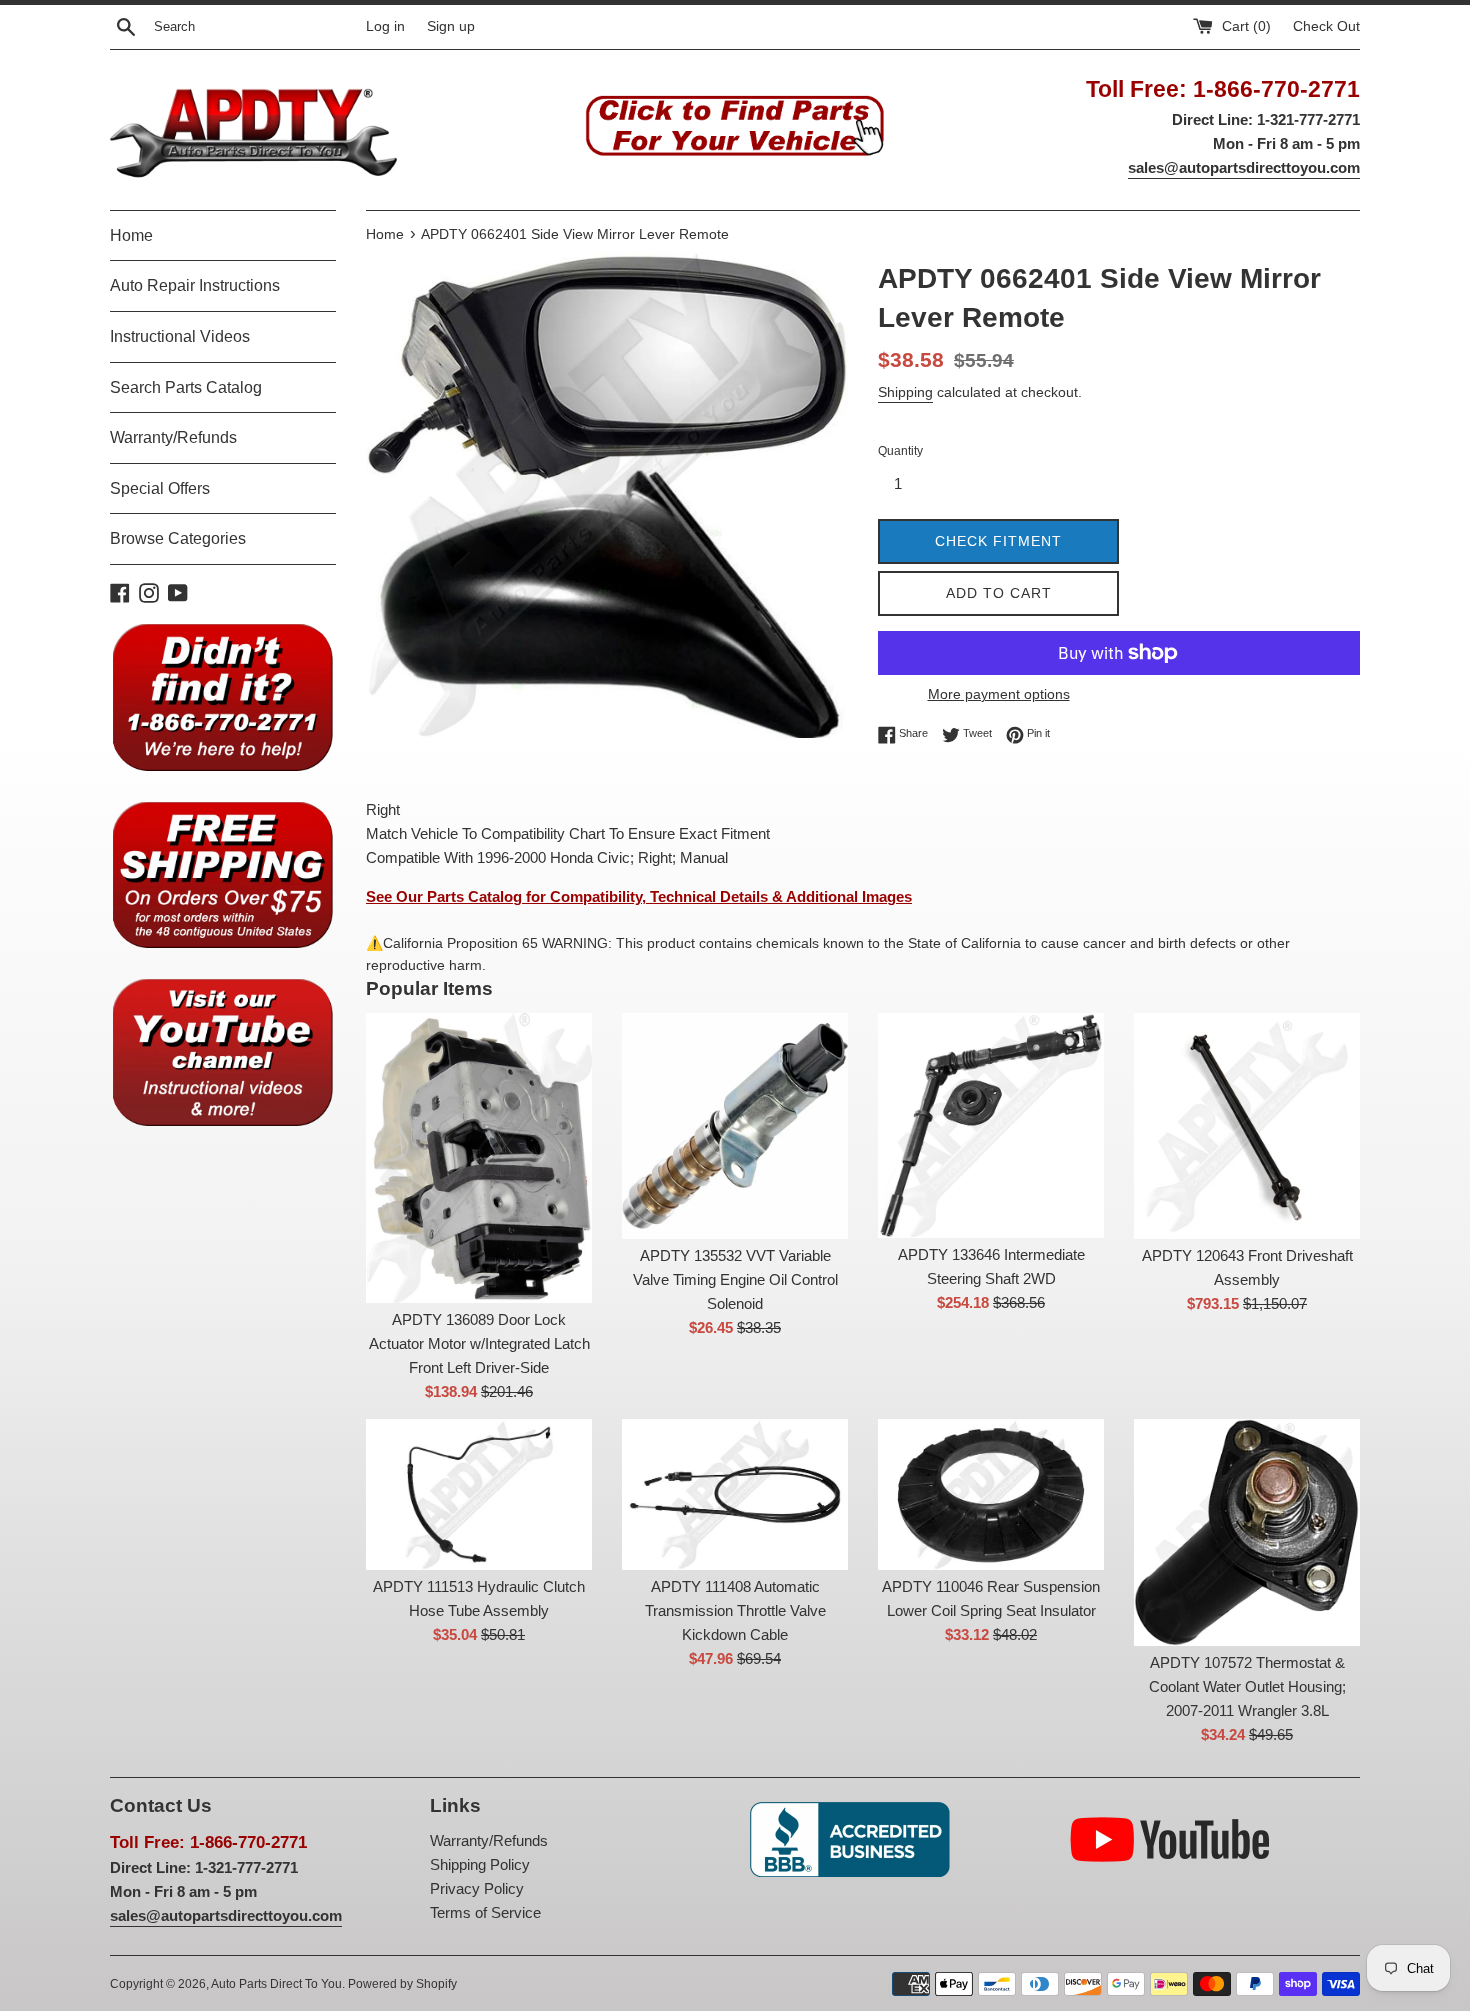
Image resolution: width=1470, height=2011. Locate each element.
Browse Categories (178, 538)
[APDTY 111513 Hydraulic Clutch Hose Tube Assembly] (479, 1494)
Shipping (905, 392)
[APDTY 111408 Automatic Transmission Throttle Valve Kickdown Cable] (735, 1494)
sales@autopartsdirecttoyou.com (1244, 167)
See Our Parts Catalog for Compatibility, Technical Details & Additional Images (639, 896)
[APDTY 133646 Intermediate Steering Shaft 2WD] (991, 1126)
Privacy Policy (477, 1888)
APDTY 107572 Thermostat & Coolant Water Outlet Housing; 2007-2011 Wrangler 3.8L (1247, 1686)
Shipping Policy (480, 1864)
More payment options (999, 694)
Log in (385, 26)
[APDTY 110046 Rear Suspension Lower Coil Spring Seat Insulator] (991, 1494)
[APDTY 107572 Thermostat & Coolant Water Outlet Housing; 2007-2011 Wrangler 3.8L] (1247, 1532)
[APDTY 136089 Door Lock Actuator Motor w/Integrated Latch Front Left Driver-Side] (479, 1158)
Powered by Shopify (402, 1984)
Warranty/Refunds (173, 437)
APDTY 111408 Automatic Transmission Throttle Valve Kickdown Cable (735, 1610)
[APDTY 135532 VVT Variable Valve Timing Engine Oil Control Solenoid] (735, 1126)
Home (131, 235)
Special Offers (160, 488)
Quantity (900, 451)
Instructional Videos (180, 336)
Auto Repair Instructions (195, 285)
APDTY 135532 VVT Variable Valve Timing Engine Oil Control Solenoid (735, 1279)
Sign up (451, 26)
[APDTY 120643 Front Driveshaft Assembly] (1247, 1126)
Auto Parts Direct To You (276, 1984)
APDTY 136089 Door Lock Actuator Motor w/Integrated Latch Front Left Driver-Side (479, 1343)
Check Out (1326, 26)
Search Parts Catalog (186, 387)
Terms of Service (485, 1912)
